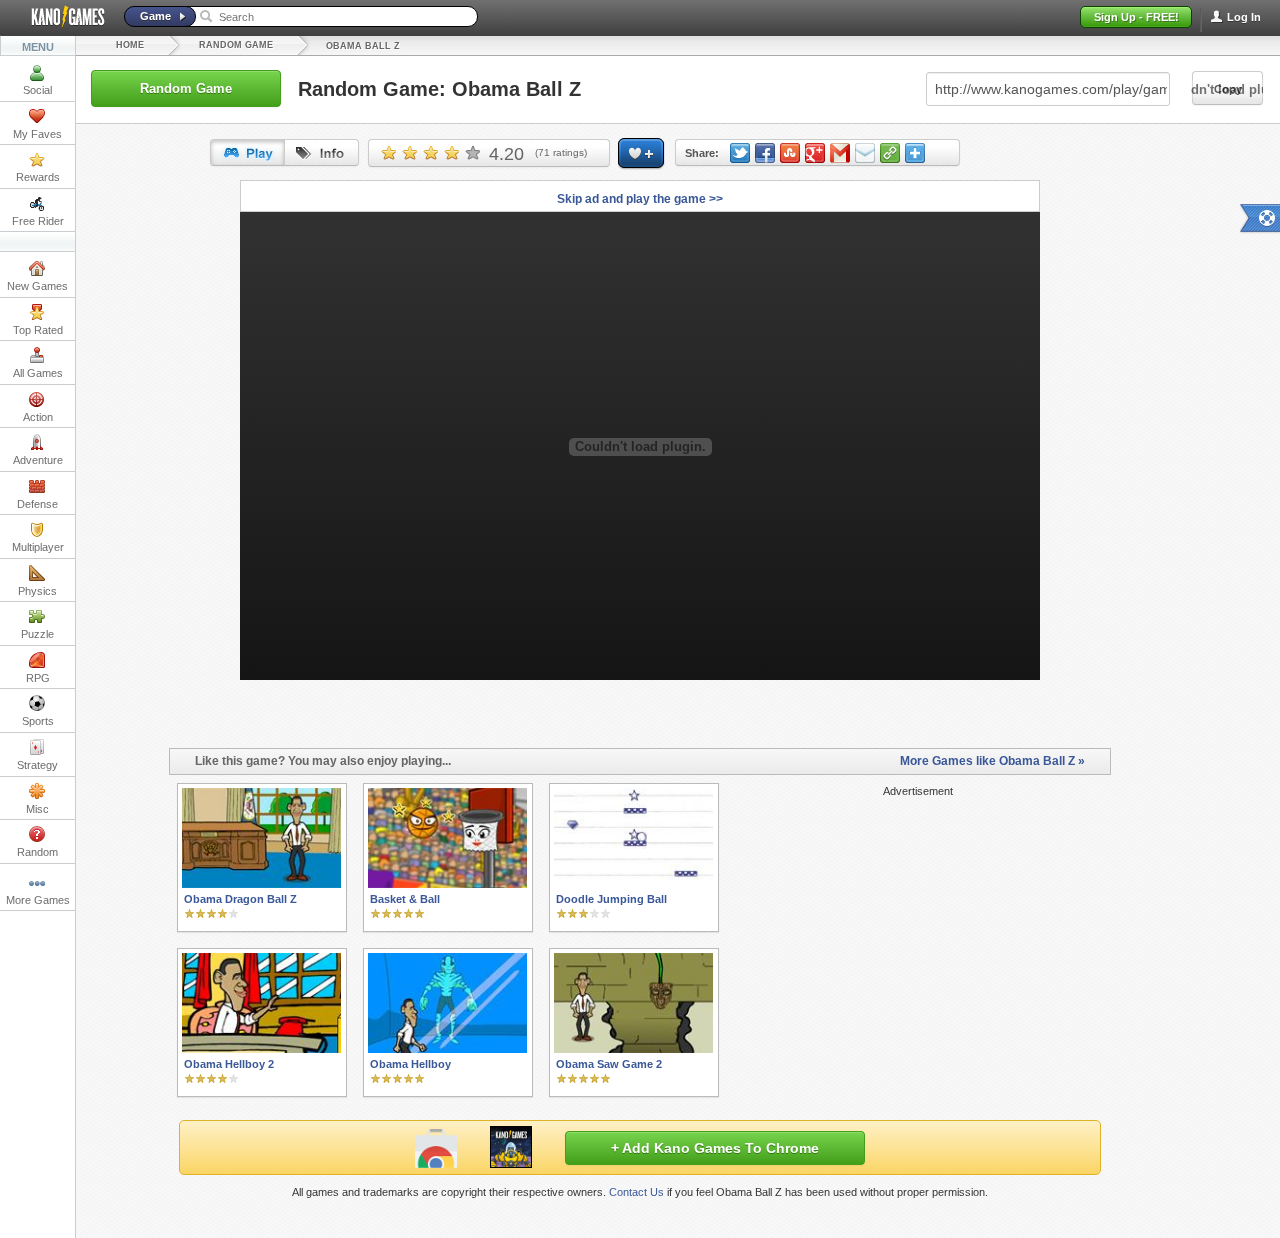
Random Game (236, 45)
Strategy (37, 765)
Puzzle (37, 634)
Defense (37, 504)
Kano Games (60, 17)
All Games (38, 373)
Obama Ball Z (363, 46)
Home (130, 45)
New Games (37, 286)
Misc (37, 809)
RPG (38, 678)
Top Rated (38, 330)
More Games (38, 900)
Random (37, 852)
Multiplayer (38, 547)
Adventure (38, 460)
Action (38, 417)
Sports (38, 721)
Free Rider (38, 221)
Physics (37, 591)
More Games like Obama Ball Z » (992, 761)
